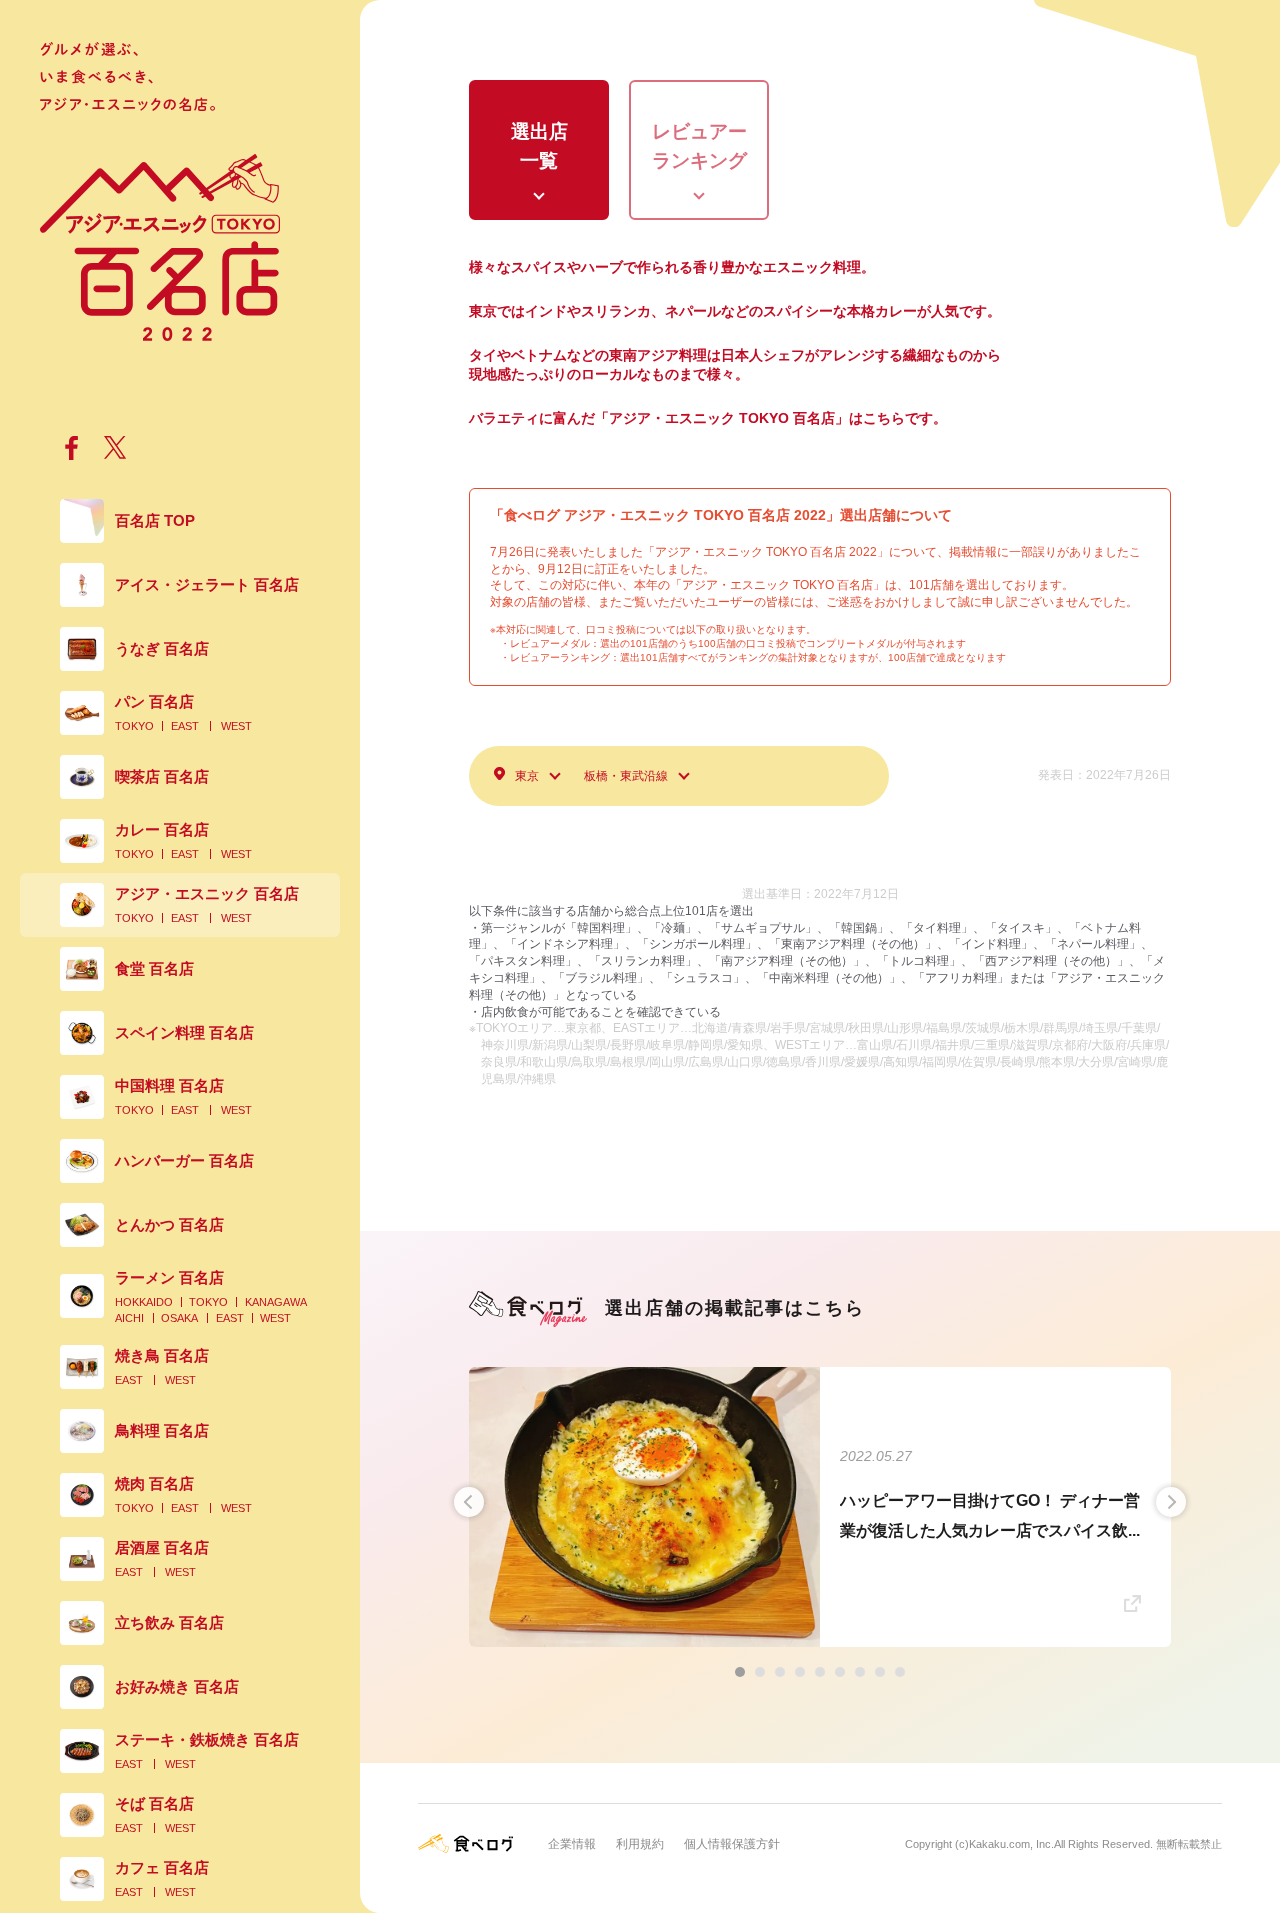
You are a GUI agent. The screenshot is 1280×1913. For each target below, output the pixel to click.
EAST (185, 726)
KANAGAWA (276, 1302)
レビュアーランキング (699, 146)
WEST (236, 726)
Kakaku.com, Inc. (1011, 1844)
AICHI (129, 1318)
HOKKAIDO (144, 1302)
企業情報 (572, 1844)
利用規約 (640, 1844)
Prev (469, 1502)
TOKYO (134, 726)
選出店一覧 (539, 146)
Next (1171, 1502)
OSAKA (179, 1318)
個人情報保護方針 (732, 1844)
